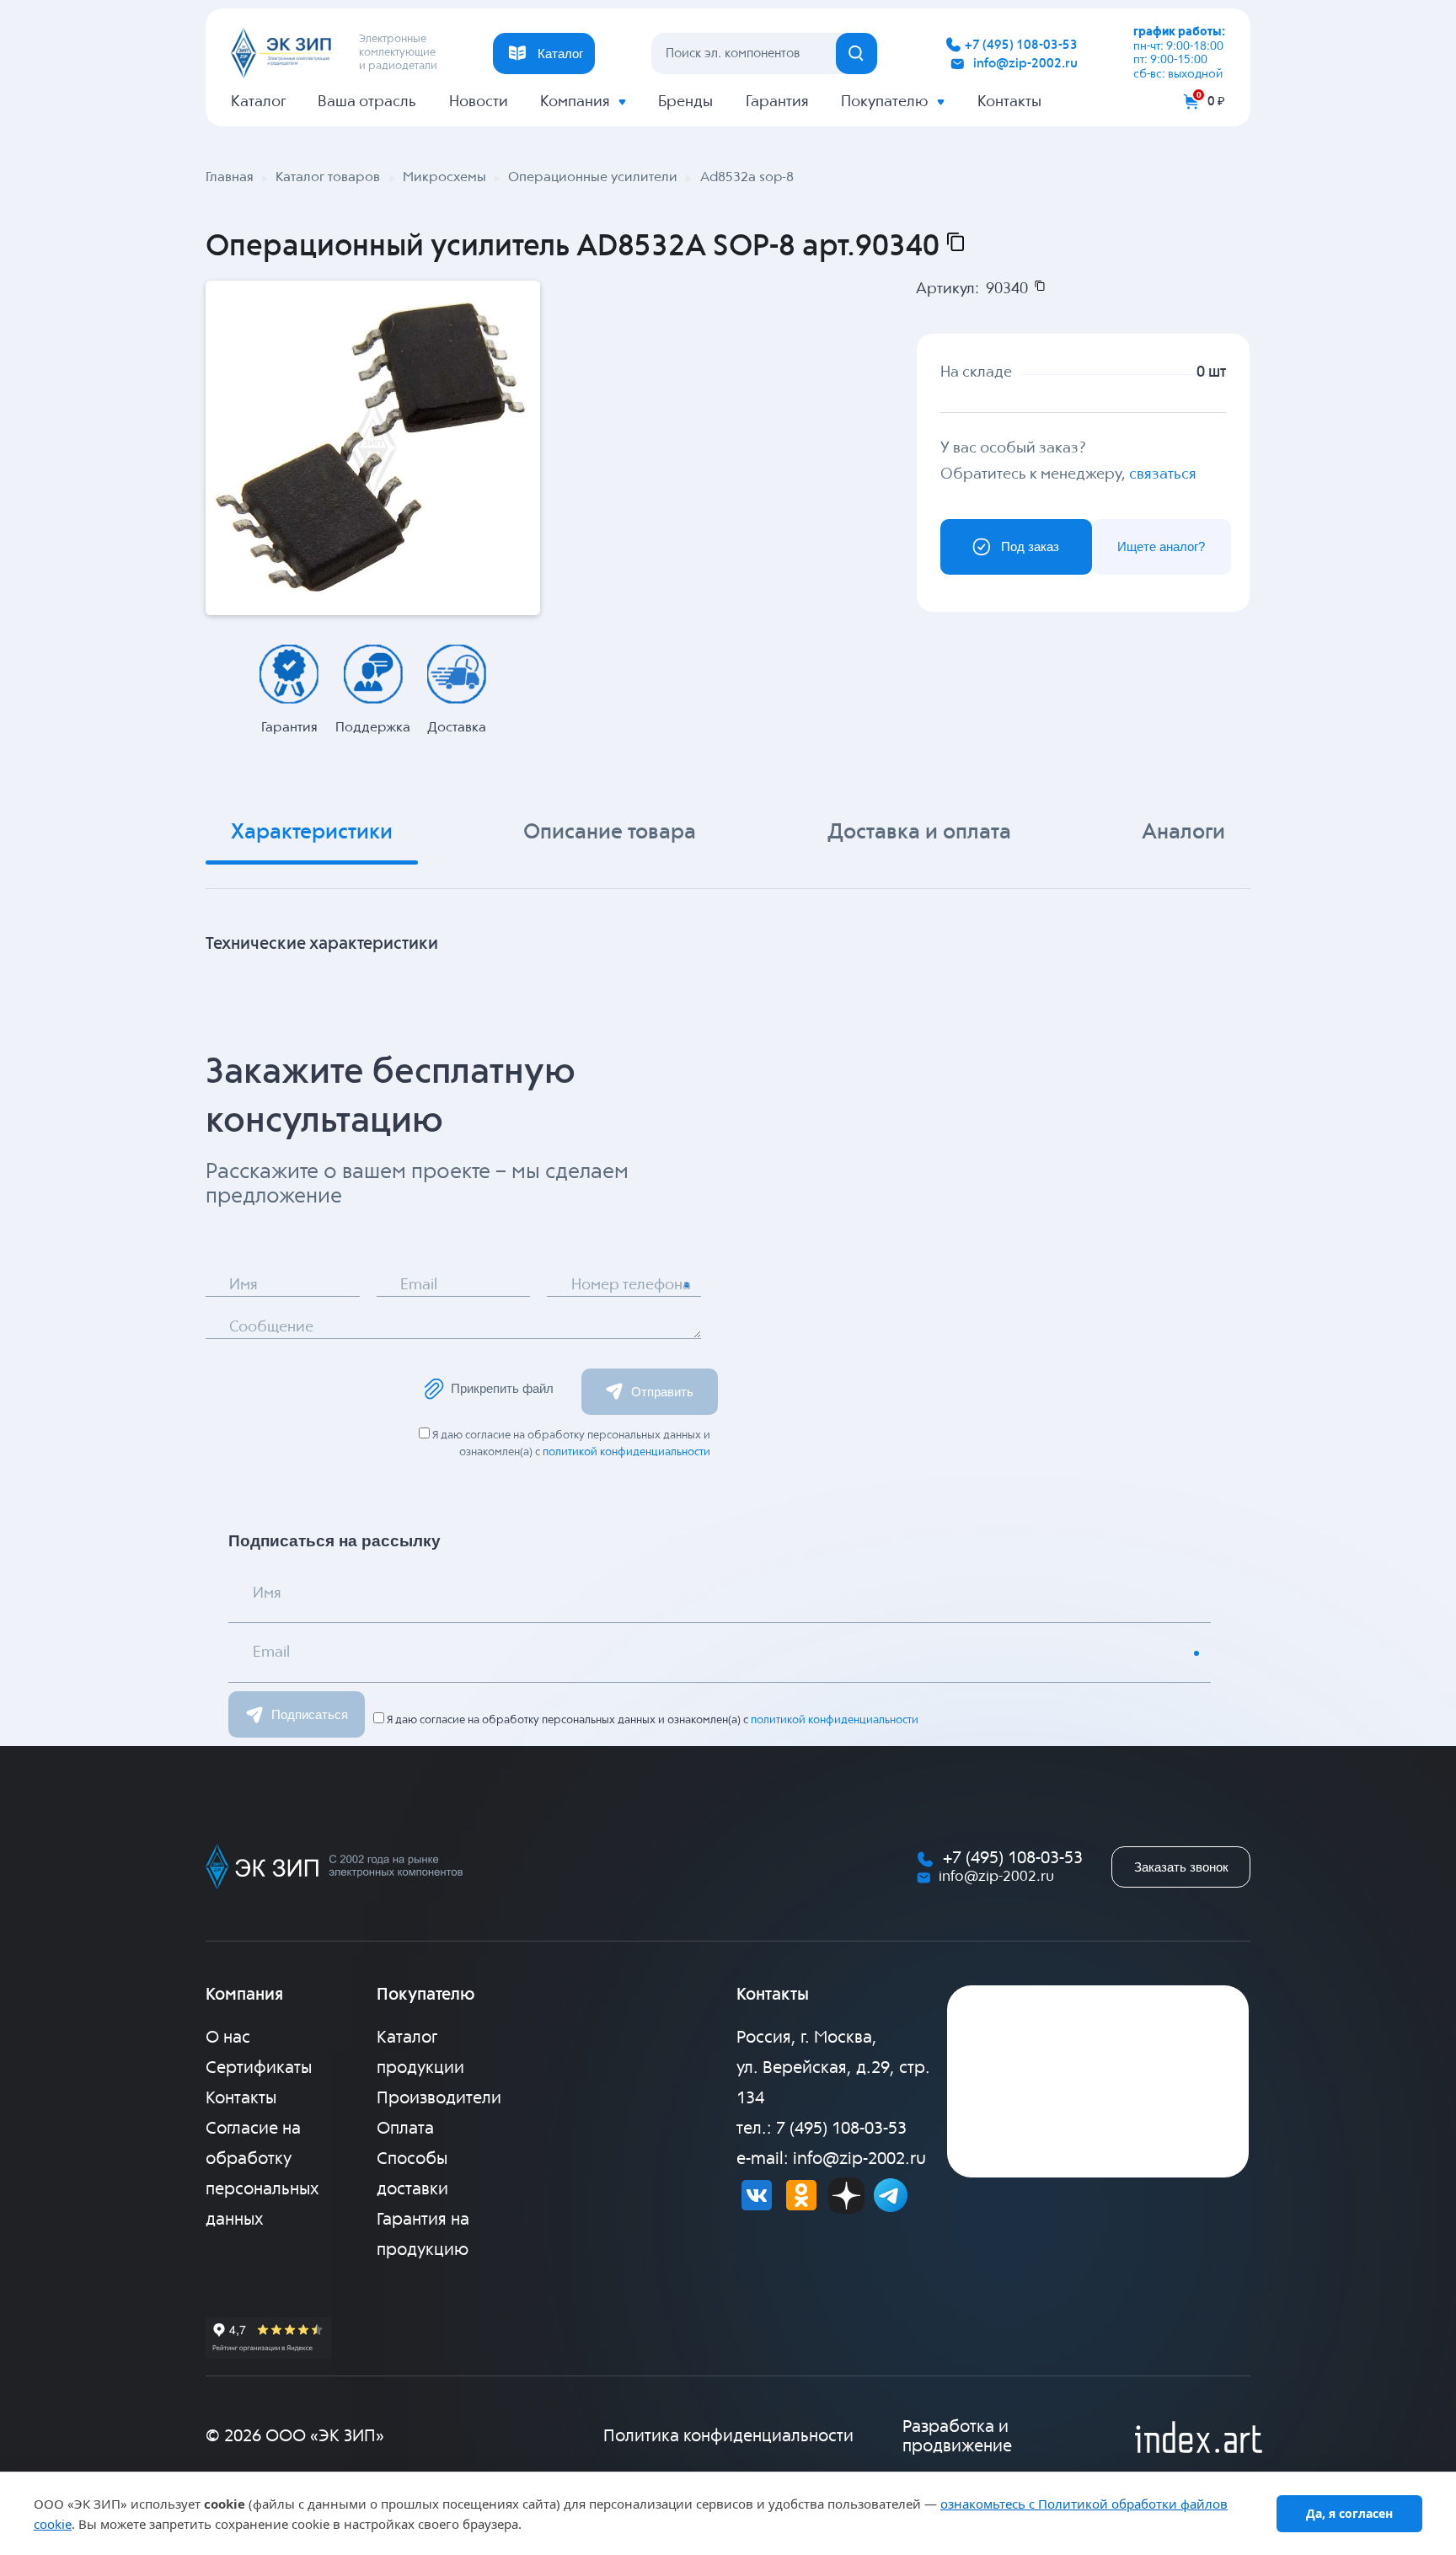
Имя (244, 1285)
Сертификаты (259, 2068)
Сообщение (271, 1327)
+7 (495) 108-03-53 (1021, 45)
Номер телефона (631, 1285)
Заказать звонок (1181, 1867)
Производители (439, 2099)
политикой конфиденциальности (626, 1452)
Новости (479, 102)
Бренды (685, 102)
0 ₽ (1216, 102)
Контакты (1009, 102)
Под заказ (1030, 546)
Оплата (405, 2129)
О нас (228, 2038)
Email (419, 1285)
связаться (1163, 474)
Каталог (258, 102)
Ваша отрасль (367, 102)
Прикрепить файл (502, 1388)
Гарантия (777, 102)
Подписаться (310, 1714)
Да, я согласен (1349, 2513)
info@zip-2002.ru (1025, 64)
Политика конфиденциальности (728, 2437)
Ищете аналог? (1161, 546)
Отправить (662, 1392)
